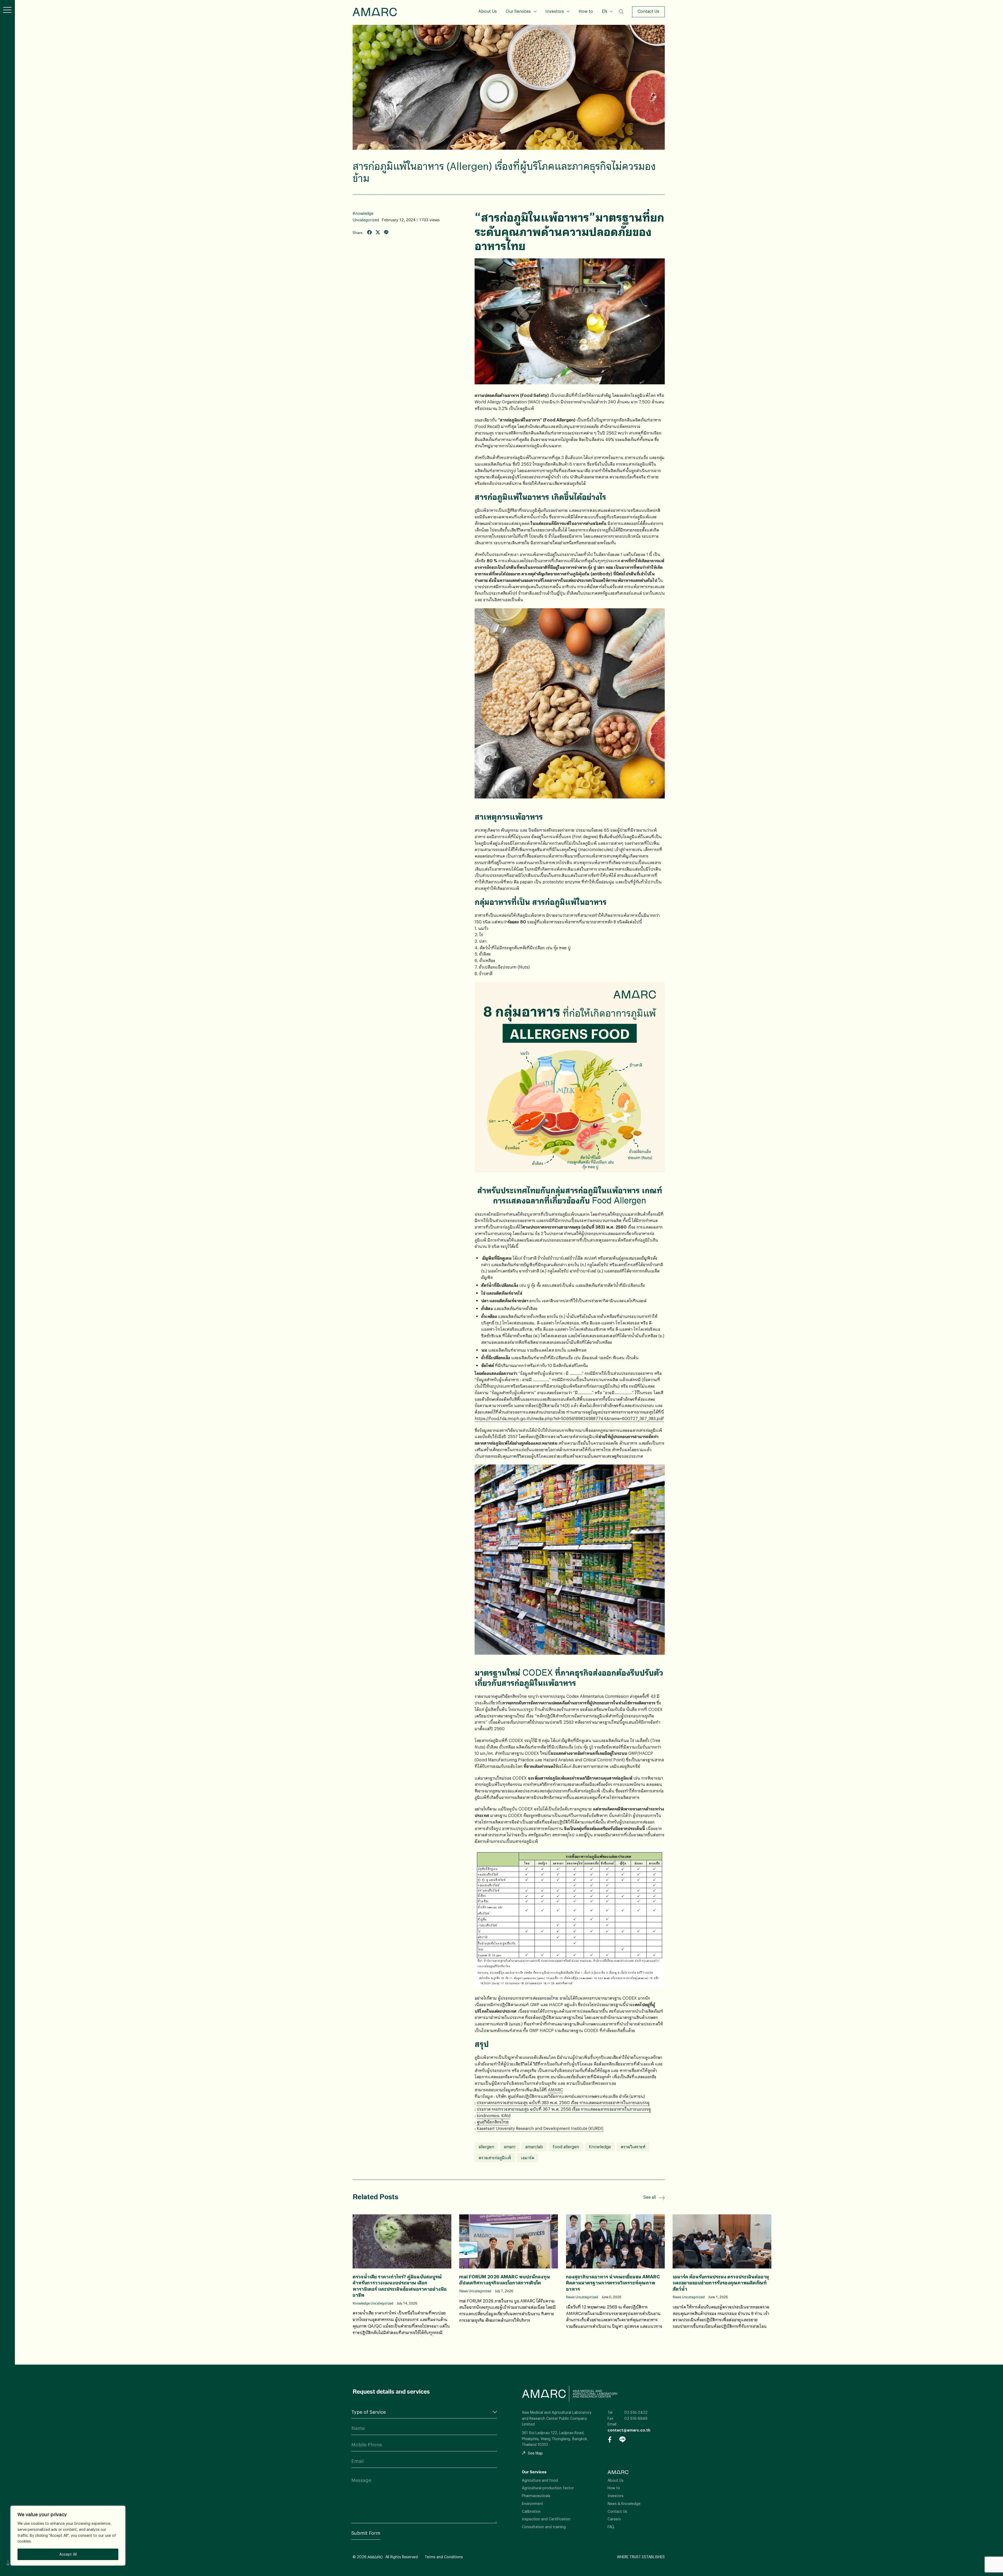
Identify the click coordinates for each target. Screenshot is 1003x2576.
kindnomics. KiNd (494, 2115)
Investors (555, 11)
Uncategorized (366, 220)
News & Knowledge (624, 2503)
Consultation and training (544, 2527)
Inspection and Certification (546, 2519)
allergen (486, 2147)
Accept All (68, 2554)
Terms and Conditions (444, 2557)
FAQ (611, 2527)
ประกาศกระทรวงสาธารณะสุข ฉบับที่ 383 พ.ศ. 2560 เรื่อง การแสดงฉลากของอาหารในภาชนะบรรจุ (563, 2102)
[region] (68, 2536)
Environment (533, 2503)
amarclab (534, 2147)
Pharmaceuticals (536, 2496)
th (607, 19)
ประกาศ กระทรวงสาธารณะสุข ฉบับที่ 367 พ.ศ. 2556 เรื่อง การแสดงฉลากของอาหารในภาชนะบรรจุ (564, 2109)
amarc (510, 2147)
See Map (535, 2453)
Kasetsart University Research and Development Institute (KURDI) (540, 2128)
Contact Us (648, 11)
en (607, 28)
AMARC (375, 12)
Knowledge (363, 213)
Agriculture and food (540, 2480)
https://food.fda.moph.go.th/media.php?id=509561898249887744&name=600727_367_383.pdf (569, 1418)
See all (650, 2197)
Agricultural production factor (548, 2488)
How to (586, 11)
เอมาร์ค (527, 2158)
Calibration (531, 2511)
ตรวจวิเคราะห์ (633, 2147)
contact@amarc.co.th (629, 2430)
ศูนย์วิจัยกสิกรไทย (493, 2122)
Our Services (518, 11)
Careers (614, 2519)
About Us (488, 11)
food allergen (566, 2147)
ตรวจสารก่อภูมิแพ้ (495, 2158)
